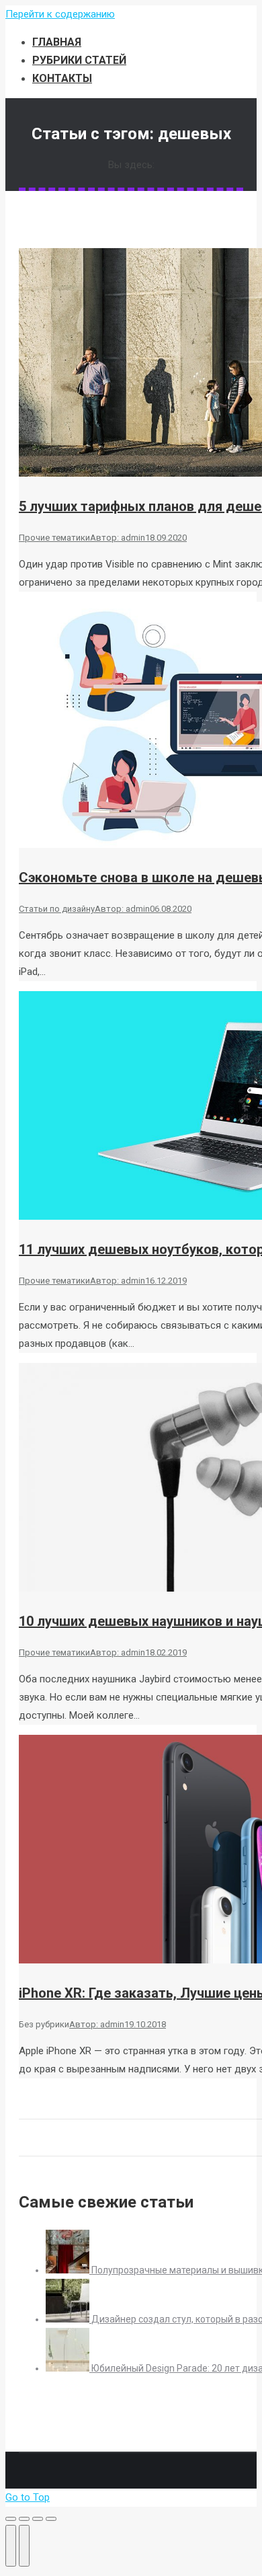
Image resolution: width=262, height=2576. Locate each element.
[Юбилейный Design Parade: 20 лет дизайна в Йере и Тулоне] (69, 2368)
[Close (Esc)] (11, 2519)
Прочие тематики (54, 538)
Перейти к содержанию (60, 14)
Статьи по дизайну (57, 909)
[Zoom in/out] (51, 2519)
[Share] (24, 2519)
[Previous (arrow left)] (11, 2546)
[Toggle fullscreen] (38, 2519)
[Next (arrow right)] (24, 2546)
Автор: (118, 538)
